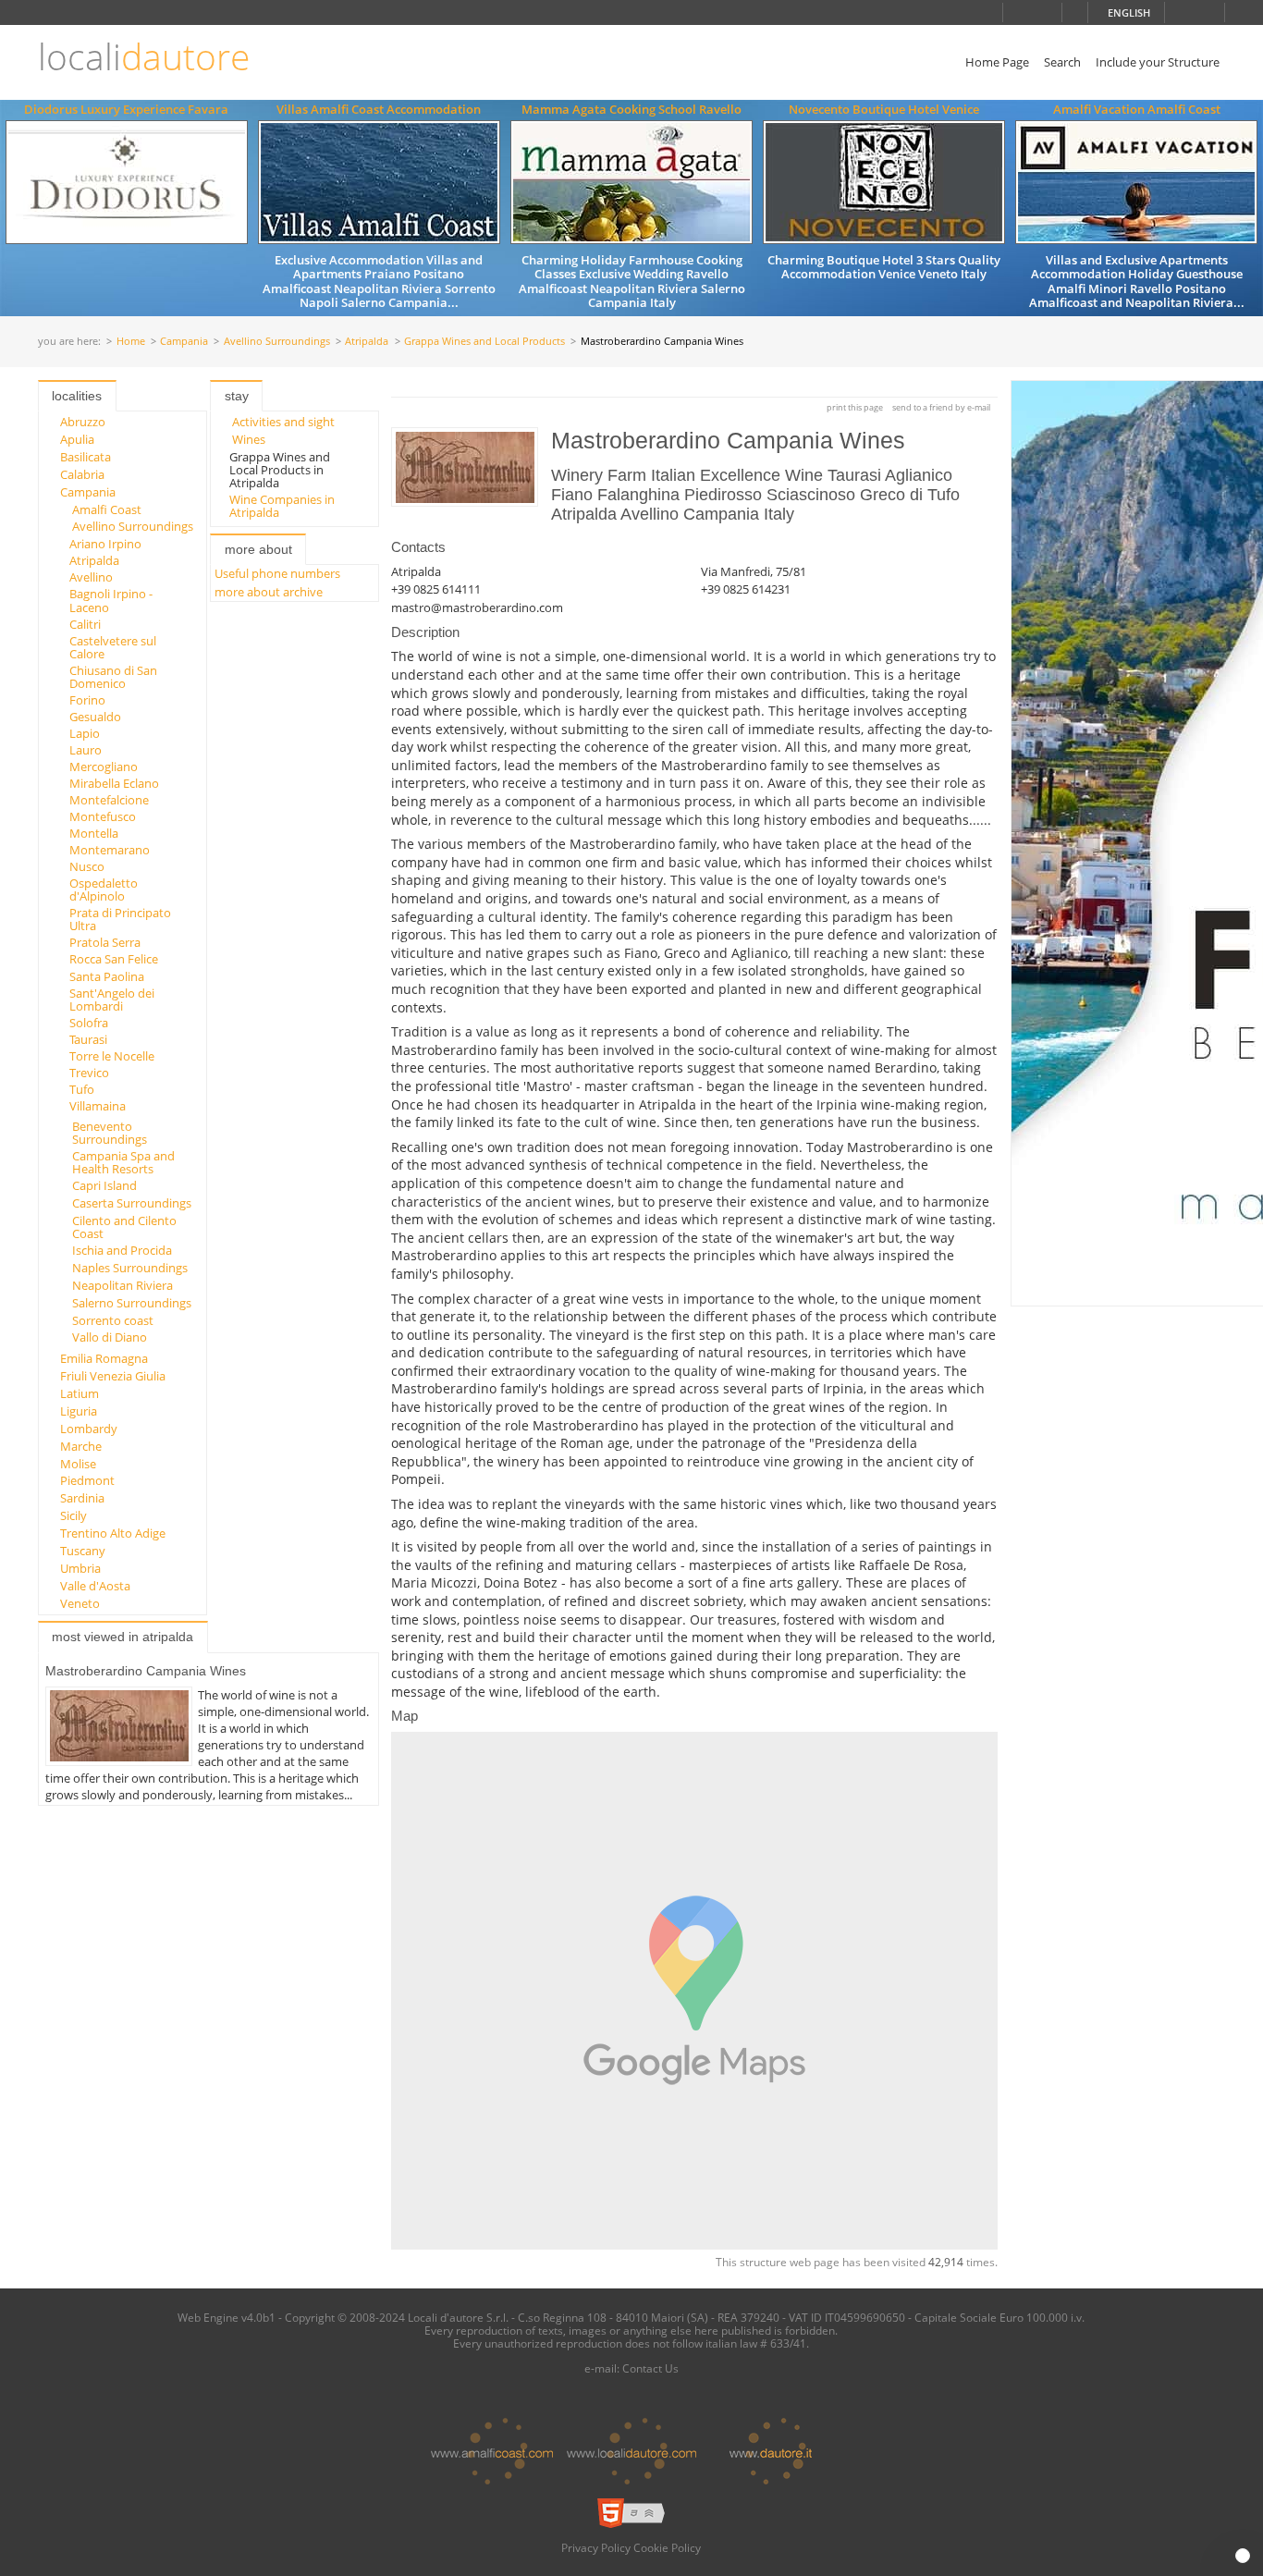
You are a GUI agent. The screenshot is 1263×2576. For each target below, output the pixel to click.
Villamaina (98, 1106)
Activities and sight (283, 422)
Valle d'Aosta (95, 1586)
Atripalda (367, 342)
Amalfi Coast (107, 509)
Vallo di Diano (110, 1337)
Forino (87, 700)
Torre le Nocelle (112, 1056)
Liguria (79, 1411)
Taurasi (88, 1039)
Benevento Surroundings (110, 1133)
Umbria (80, 1568)
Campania (184, 342)
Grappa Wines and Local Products (484, 342)
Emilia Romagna (104, 1358)
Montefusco (103, 816)
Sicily (74, 1515)
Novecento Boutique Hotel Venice (884, 109)
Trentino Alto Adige (113, 1533)
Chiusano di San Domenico (113, 677)
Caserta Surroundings (132, 1203)
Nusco (87, 866)
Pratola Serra (105, 942)
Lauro (86, 750)
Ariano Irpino (105, 544)
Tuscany (83, 1551)
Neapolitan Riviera (123, 1285)
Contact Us (650, 2368)
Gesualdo (95, 717)
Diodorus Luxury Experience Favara (126, 109)
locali (144, 57)
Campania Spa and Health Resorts (123, 1162)
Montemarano (110, 850)
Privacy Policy (596, 2547)
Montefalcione (109, 800)
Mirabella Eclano (114, 783)
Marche (81, 1446)
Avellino (91, 577)
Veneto (80, 1603)
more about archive (269, 592)
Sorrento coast (113, 1320)
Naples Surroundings (130, 1268)
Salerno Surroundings (132, 1303)
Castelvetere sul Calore (113, 647)
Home (131, 342)
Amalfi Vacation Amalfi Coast (1137, 109)
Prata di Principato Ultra (120, 919)
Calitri (85, 624)
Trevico (89, 1073)
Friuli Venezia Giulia (113, 1376)
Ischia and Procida (122, 1250)
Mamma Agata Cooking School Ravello (631, 109)
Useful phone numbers (277, 573)
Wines (249, 439)
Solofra (89, 1023)
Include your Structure (1158, 62)
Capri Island (104, 1185)
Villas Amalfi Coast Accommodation (379, 109)
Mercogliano (104, 767)
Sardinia (82, 1498)
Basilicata (86, 457)
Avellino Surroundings (277, 342)
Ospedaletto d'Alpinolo (104, 889)
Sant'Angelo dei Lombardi (112, 1000)
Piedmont (87, 1480)
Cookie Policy (667, 2547)
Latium (80, 1393)
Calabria (82, 474)
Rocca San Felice (114, 959)
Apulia (77, 439)
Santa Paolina (107, 976)
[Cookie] (1243, 2556)
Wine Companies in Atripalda (282, 506)
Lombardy (89, 1429)
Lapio (85, 733)
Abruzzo (83, 422)
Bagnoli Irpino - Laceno (111, 600)
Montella (94, 833)
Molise (78, 1464)
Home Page (997, 62)
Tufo (82, 1089)
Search (1062, 62)
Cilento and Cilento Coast (124, 1227)
